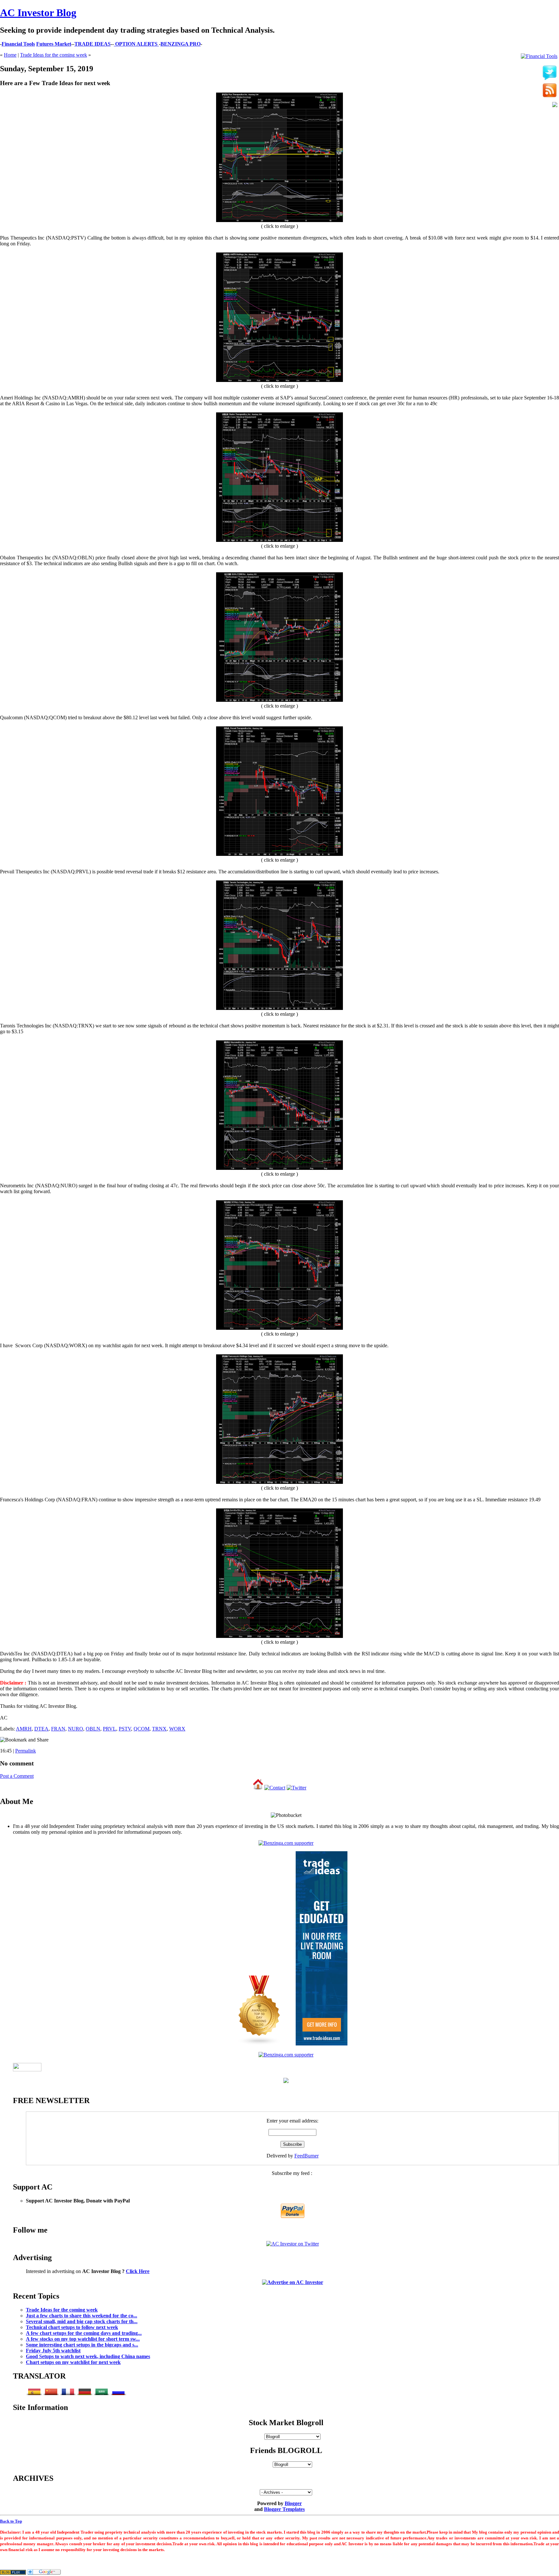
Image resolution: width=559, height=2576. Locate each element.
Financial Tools (18, 44)
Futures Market (54, 44)
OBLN (93, 1729)
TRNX (159, 1729)
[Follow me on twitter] (550, 73)
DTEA (41, 1729)
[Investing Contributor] (286, 2055)
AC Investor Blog (38, 13)
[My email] (555, 105)
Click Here (138, 2271)
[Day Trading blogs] (259, 2044)
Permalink (26, 1751)
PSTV (125, 1729)
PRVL (110, 1729)
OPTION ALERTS (136, 44)
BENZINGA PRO (181, 44)
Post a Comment (17, 1776)
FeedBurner (307, 2156)
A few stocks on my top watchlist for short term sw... (83, 2339)
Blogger (293, 2503)
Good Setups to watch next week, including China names (88, 2356)
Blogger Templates (284, 2509)
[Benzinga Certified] (286, 1843)
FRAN (58, 1729)
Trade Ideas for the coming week (54, 55)
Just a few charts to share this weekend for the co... (82, 2316)
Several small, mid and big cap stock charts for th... (82, 2321)
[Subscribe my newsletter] (550, 91)
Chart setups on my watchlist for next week (73, 2362)
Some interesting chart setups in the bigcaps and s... (82, 2345)
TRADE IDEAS (93, 44)
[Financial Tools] (539, 56)
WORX (177, 1729)
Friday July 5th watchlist (53, 2351)
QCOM (142, 1729)
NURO (76, 1729)
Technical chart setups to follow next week (72, 2327)
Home (10, 55)
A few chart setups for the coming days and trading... (84, 2333)
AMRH (24, 1729)
